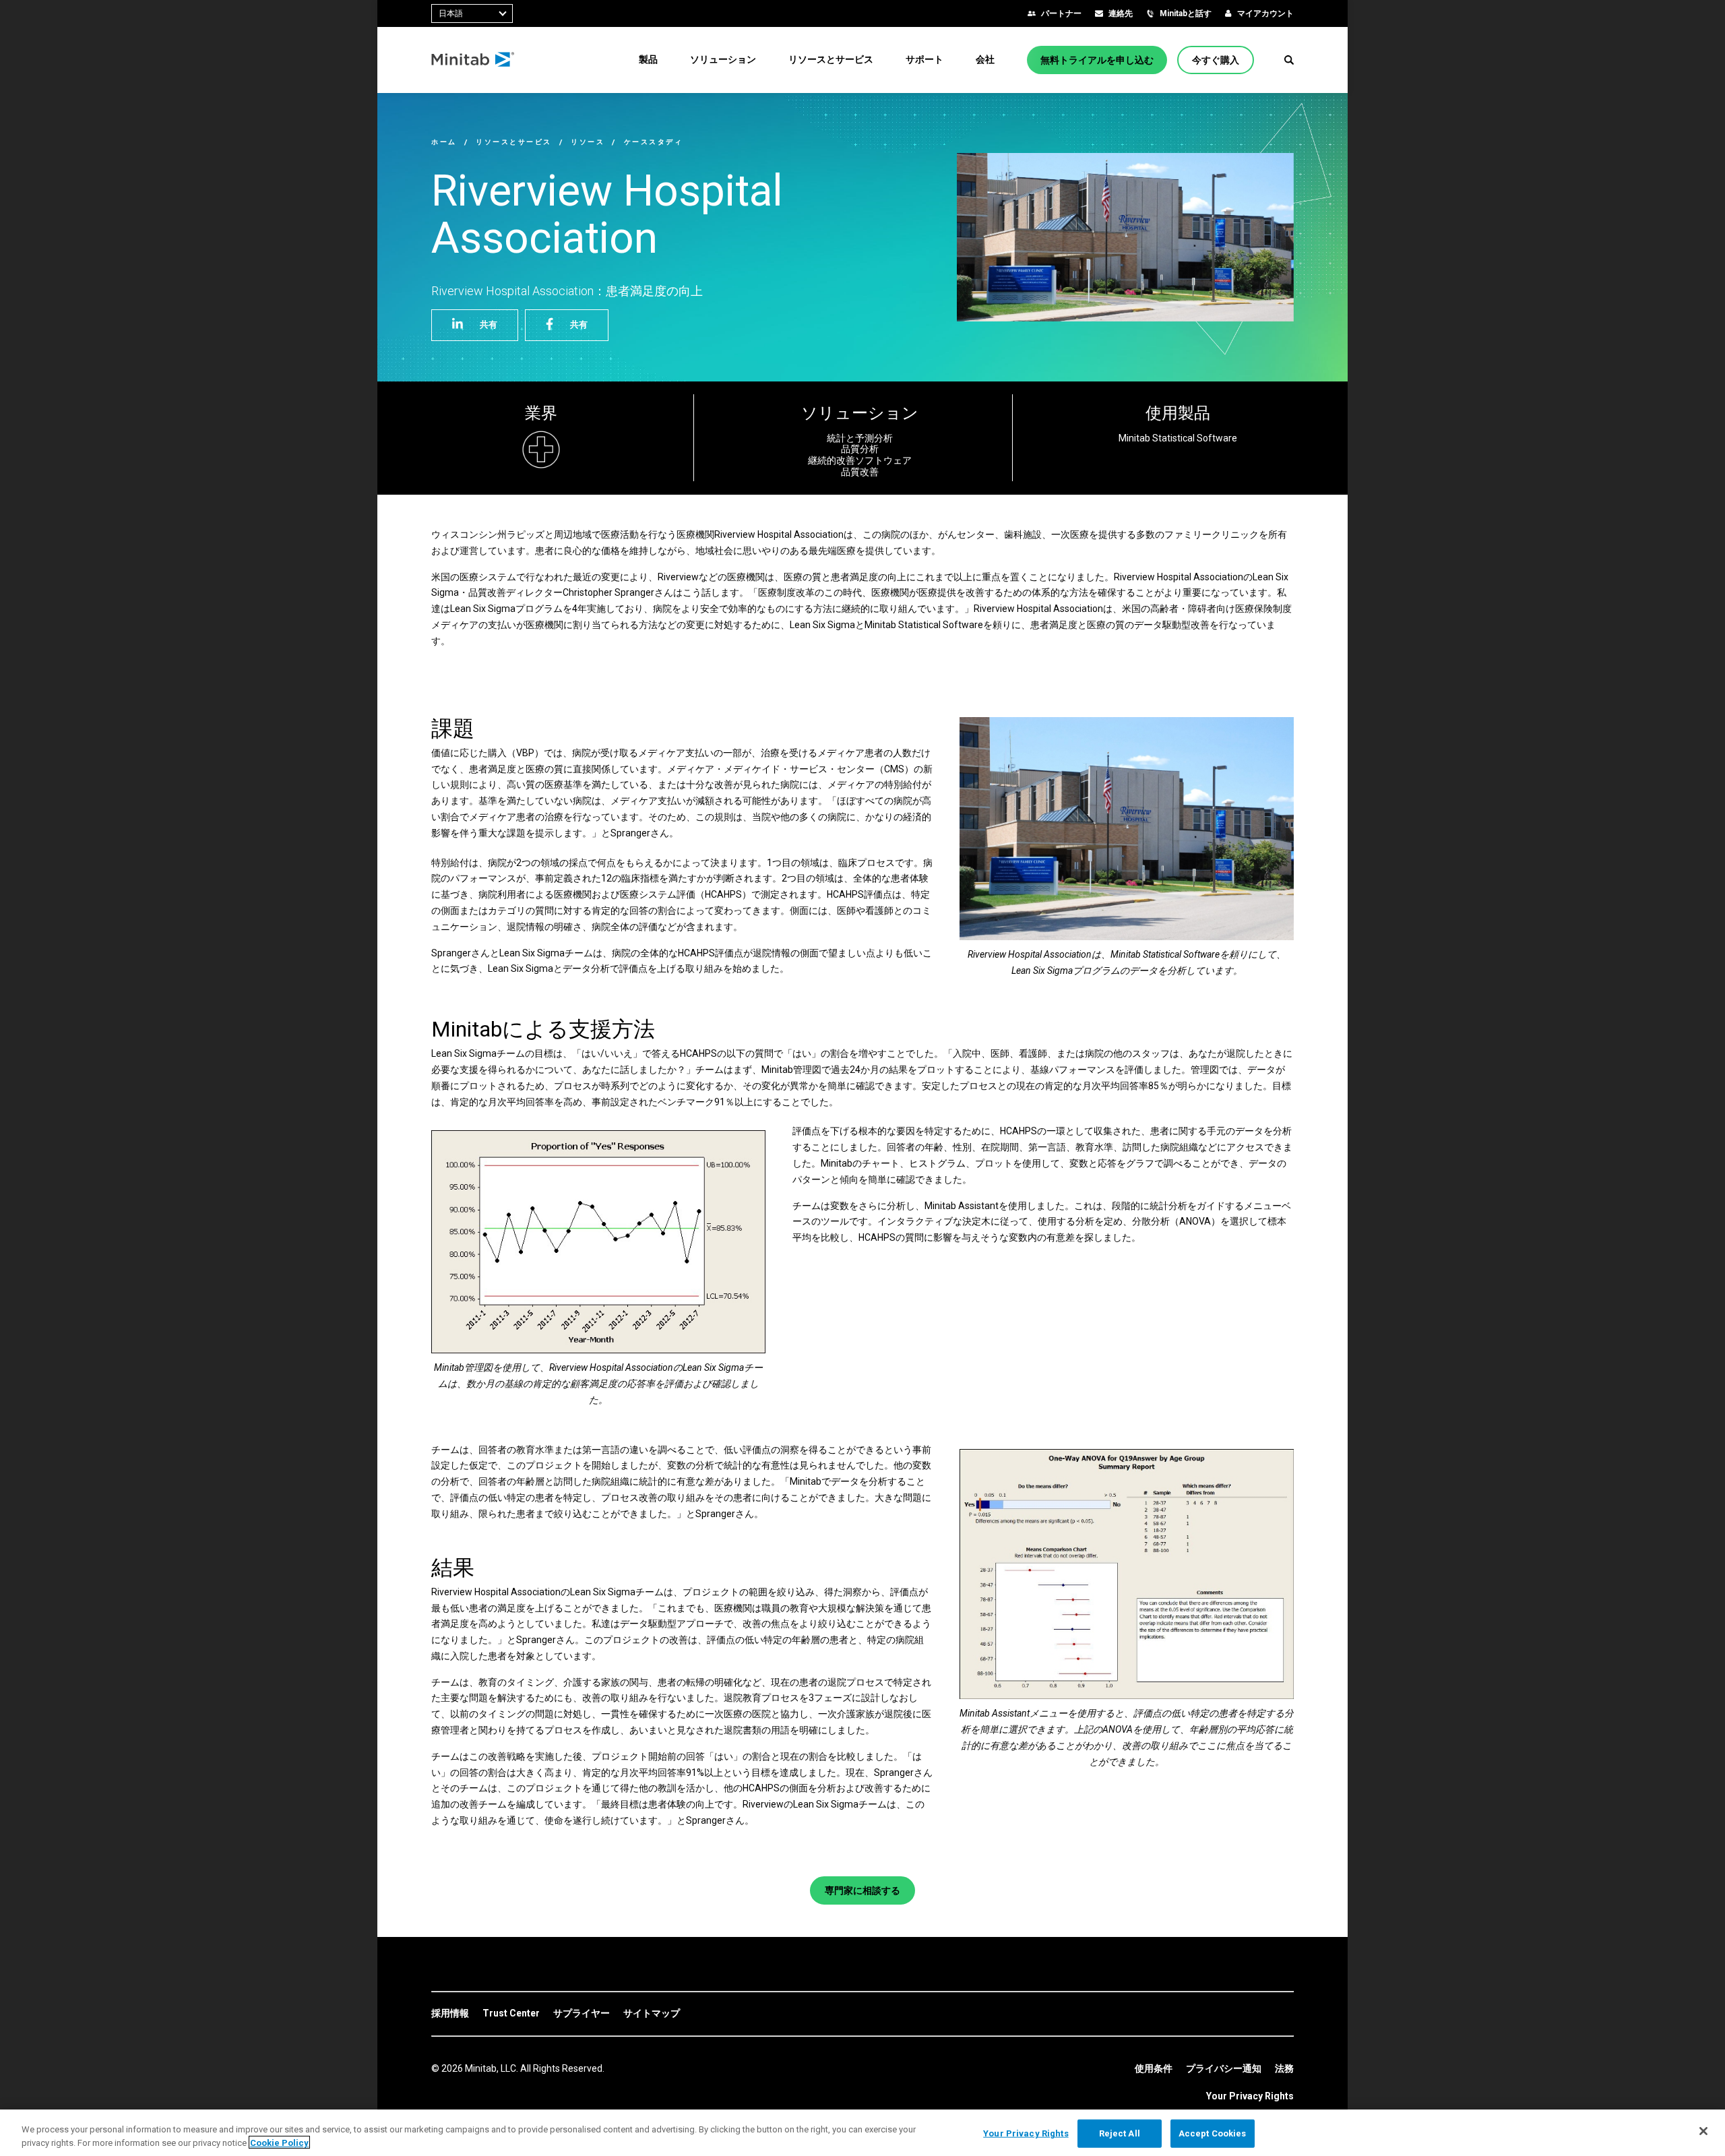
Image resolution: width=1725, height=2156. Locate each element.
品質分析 (860, 449)
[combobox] (472, 13)
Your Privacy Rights (1250, 2096)
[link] (450, 2014)
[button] (1289, 60)
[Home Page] (473, 60)
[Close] (1703, 2131)
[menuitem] (648, 59)
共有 (489, 325)
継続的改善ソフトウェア (860, 460)
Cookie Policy (279, 2142)
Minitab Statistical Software (1178, 438)
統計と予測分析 (860, 438)
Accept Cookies (1213, 2133)
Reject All (1120, 2133)
